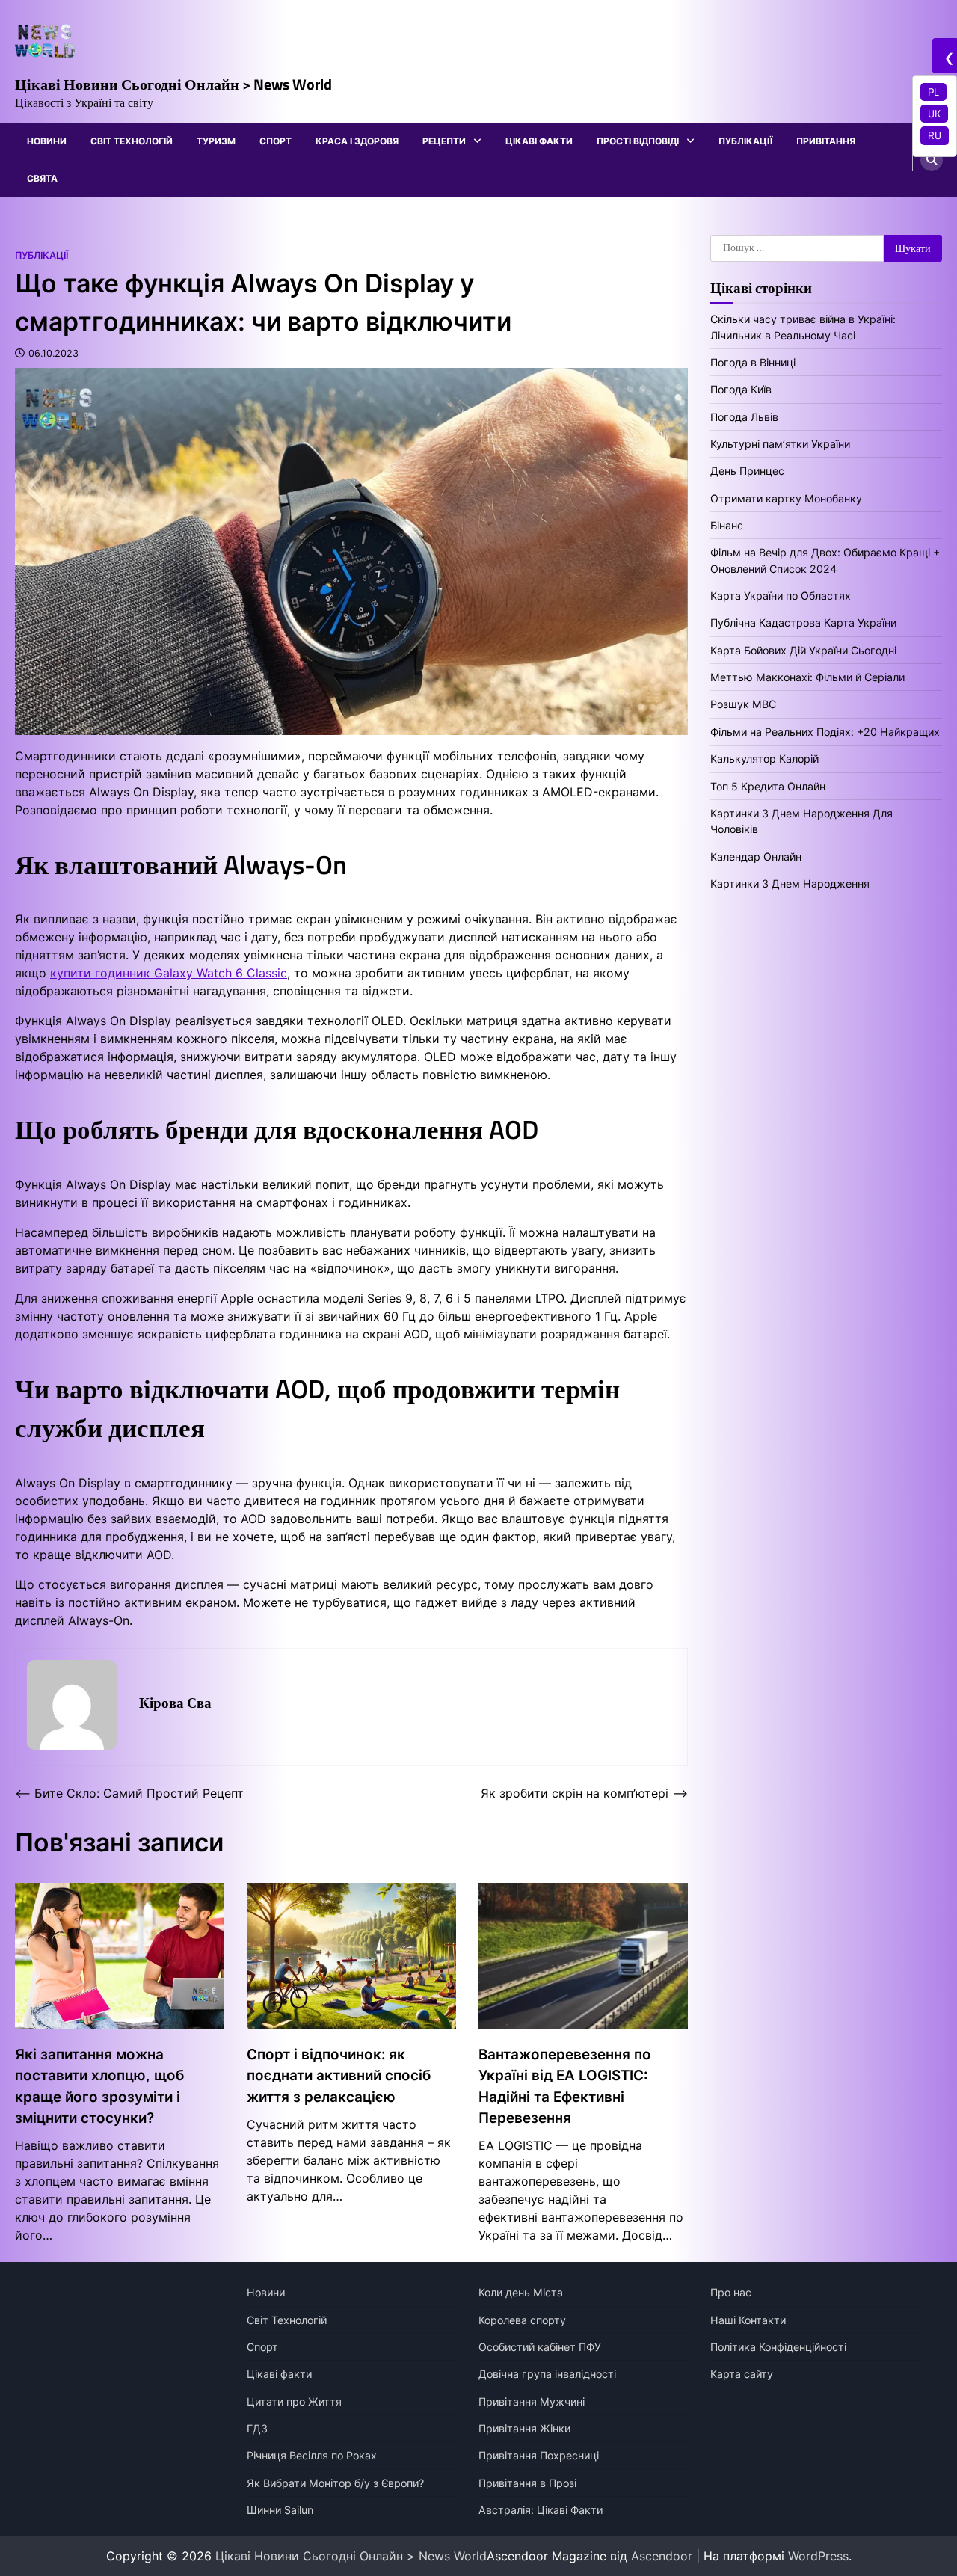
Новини (47, 141)
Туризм (216, 141)
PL (933, 92)
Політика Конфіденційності (778, 2347)
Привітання (826, 141)
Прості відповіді (638, 141)
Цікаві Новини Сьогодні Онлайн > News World (173, 84)
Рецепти (444, 141)
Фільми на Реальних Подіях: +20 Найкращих (825, 732)
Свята (42, 178)
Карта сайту (742, 2374)
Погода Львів (744, 417)
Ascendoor (662, 2556)
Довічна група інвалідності (547, 2374)
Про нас (731, 2292)
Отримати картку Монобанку (786, 498)
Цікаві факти (539, 141)
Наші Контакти (748, 2320)
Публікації (745, 141)
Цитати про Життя (294, 2401)
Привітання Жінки (524, 2428)
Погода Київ (741, 389)
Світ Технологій (132, 141)
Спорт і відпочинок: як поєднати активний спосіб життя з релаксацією (339, 2076)
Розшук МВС (743, 704)
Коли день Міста (521, 2292)
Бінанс (727, 525)
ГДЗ (257, 2428)
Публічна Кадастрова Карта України (803, 623)
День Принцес (747, 471)
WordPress (818, 2556)
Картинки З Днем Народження (790, 883)
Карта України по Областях (781, 596)
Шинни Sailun (280, 2510)
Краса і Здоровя (357, 141)
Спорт (276, 141)
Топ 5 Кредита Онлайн (768, 786)
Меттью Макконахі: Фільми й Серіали (807, 677)
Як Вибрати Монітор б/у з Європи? (335, 2483)
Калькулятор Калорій (764, 759)
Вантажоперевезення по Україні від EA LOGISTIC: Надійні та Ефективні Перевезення (565, 2086)
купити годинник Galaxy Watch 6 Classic (169, 973)
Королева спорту (522, 2320)
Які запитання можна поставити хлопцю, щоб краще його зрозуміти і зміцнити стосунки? (99, 2086)
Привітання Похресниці (539, 2455)
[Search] (932, 160)
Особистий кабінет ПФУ (540, 2347)
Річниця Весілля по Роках (312, 2455)
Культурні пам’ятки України (780, 444)
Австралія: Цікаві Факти (541, 2510)
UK (934, 114)
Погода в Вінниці (753, 362)
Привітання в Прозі (527, 2483)
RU (935, 135)
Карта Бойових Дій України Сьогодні (803, 650)
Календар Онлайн (756, 857)
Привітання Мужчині (532, 2401)
